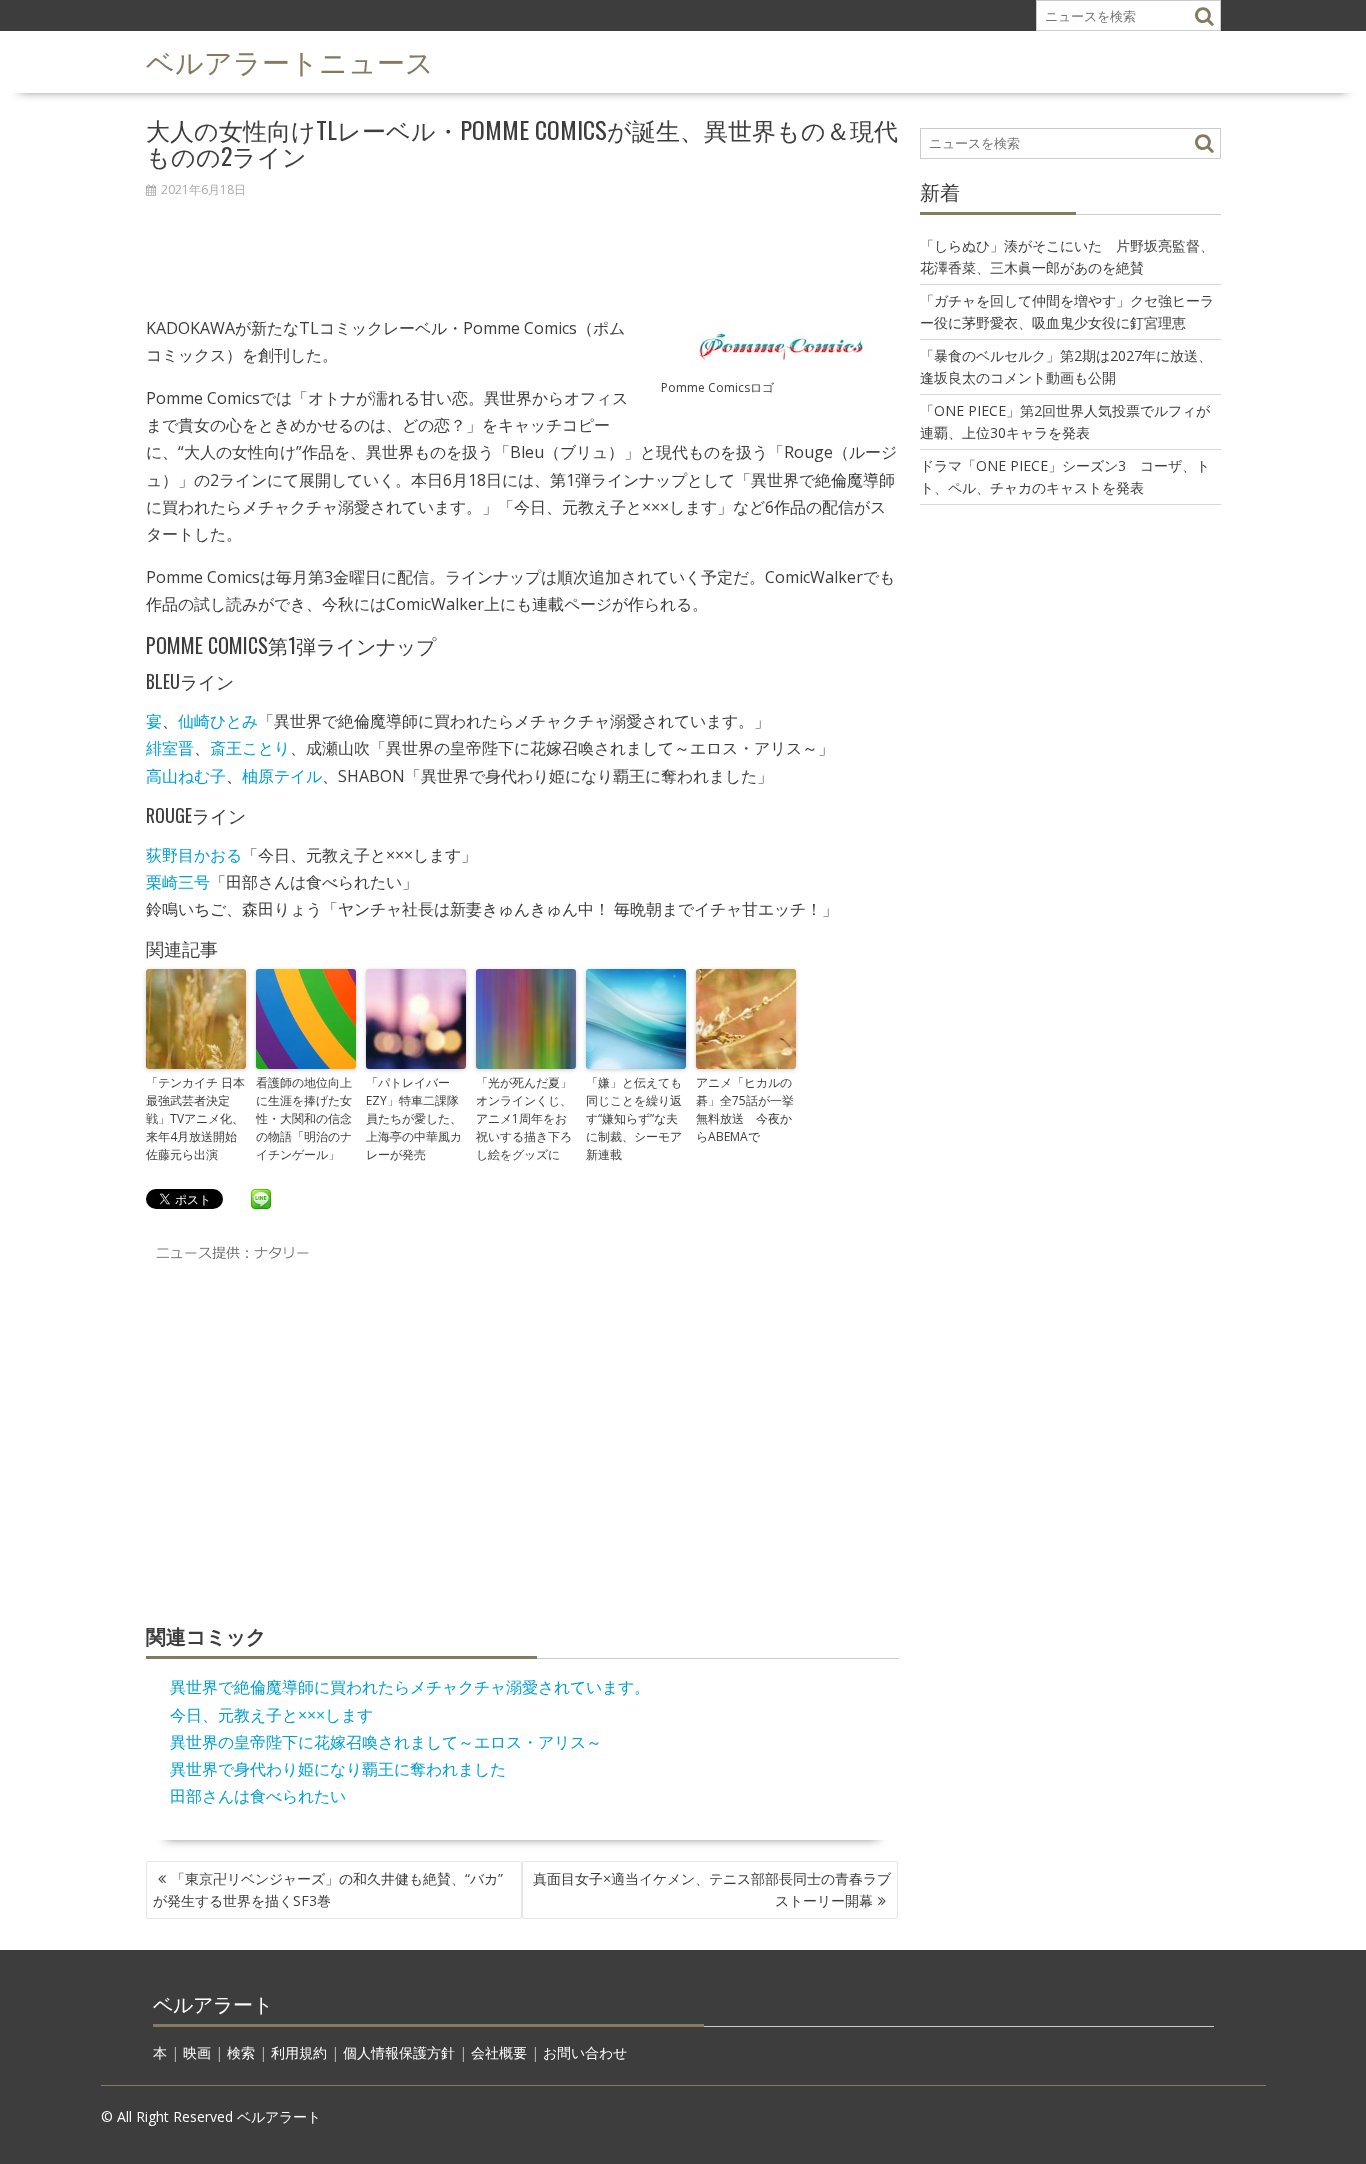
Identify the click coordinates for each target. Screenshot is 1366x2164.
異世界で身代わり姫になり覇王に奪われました (338, 1769)
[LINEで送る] (261, 1198)
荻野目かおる (194, 855)
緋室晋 (170, 748)
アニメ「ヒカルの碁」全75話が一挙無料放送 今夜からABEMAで (745, 1109)
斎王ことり (250, 748)
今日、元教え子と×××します (271, 1715)
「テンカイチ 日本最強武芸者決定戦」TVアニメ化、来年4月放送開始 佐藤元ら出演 (196, 1118)
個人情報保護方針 (399, 2052)
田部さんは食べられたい (258, 1796)
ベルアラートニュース (290, 60)
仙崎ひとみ (218, 721)
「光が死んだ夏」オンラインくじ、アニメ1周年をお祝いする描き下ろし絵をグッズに (524, 1118)
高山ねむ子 (186, 776)
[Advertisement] (522, 246)
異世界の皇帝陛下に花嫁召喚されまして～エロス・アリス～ (386, 1742)
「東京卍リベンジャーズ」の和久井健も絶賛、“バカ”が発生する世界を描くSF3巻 (328, 1889)
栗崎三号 (178, 882)
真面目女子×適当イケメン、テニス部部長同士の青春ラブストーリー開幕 (712, 1889)
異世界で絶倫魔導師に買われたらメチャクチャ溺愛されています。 (410, 1687)
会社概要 (499, 2052)
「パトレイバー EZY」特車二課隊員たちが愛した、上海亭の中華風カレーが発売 (414, 1118)
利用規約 (299, 2052)
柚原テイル (282, 776)
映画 (197, 2052)
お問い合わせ (585, 2052)
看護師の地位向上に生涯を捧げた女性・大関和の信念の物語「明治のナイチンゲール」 (304, 1118)
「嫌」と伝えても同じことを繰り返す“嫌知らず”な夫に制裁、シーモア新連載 (634, 1118)
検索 (241, 2052)
